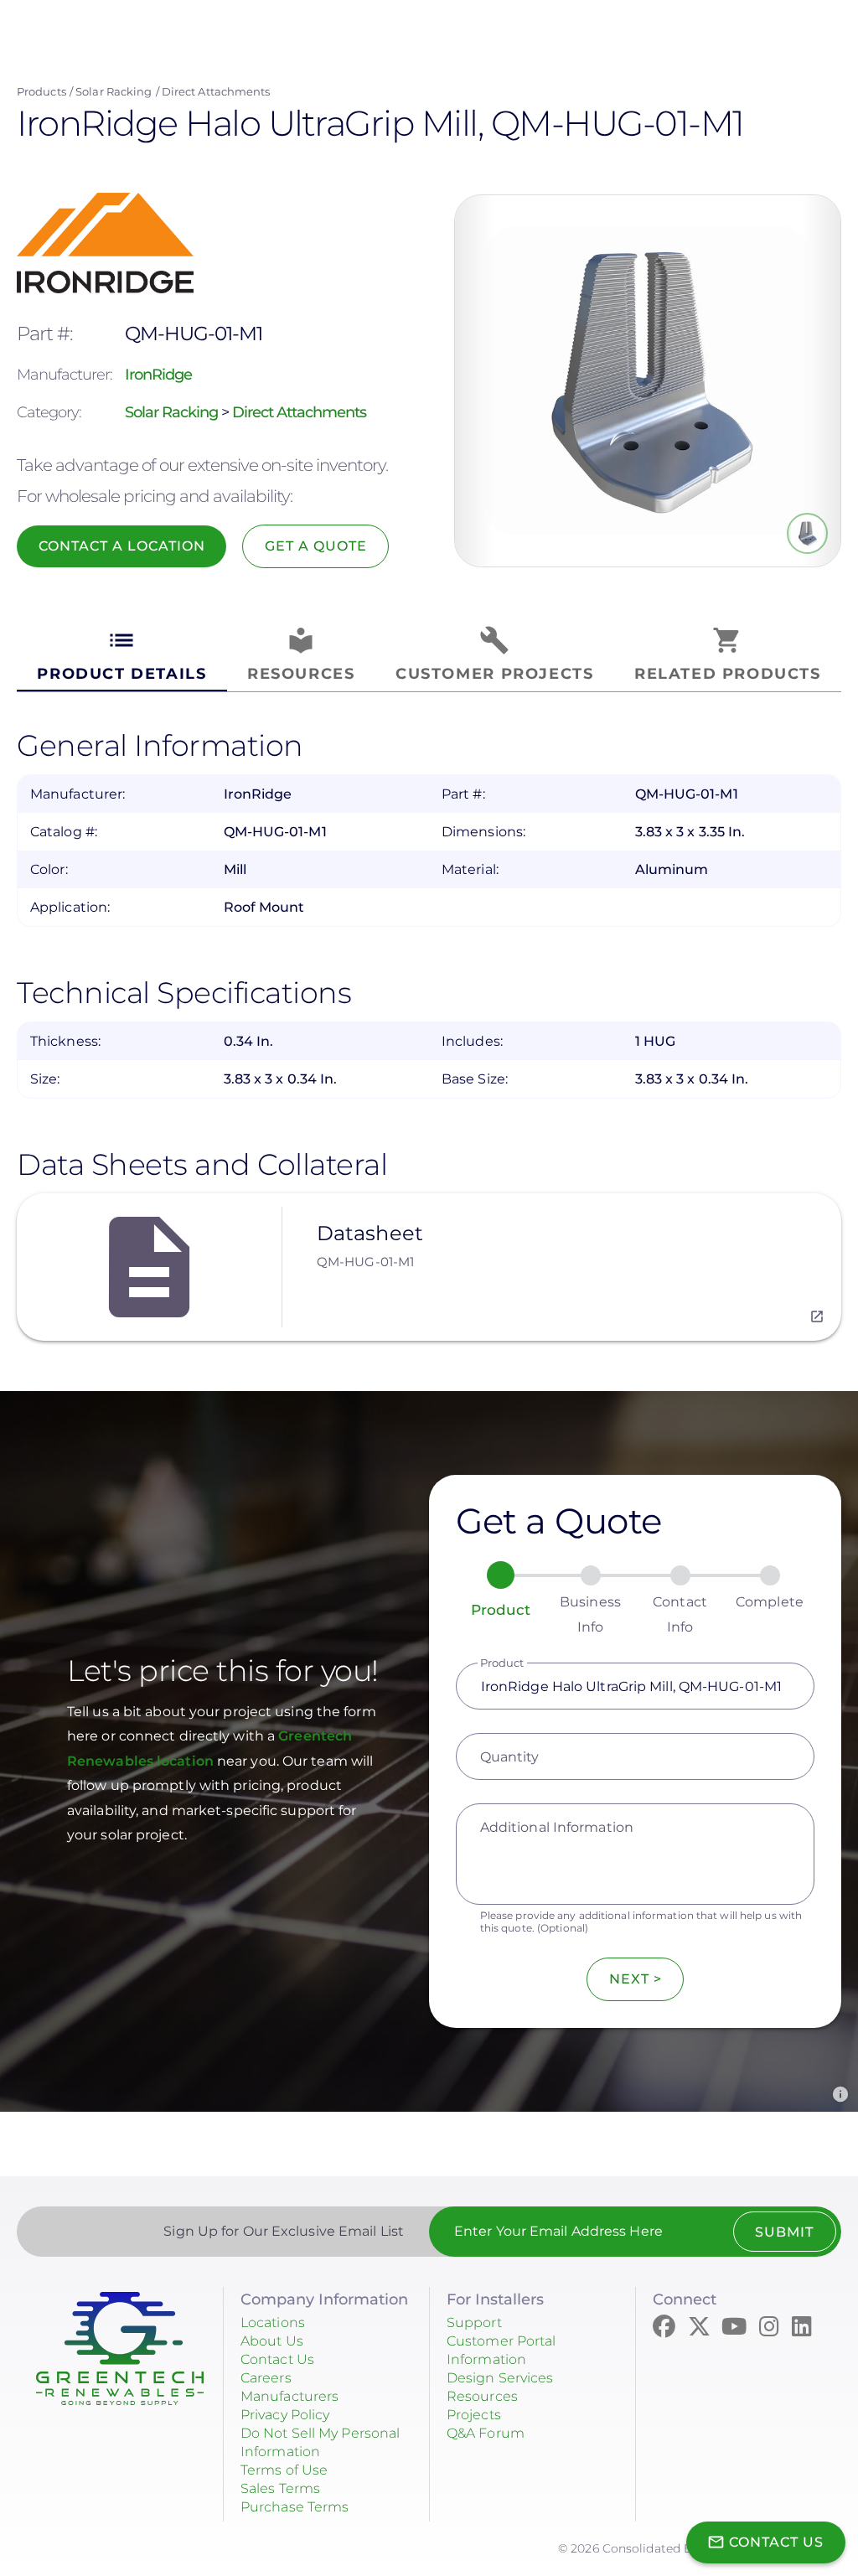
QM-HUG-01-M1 (365, 1262)
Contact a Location (122, 546)
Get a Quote (316, 546)
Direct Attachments (216, 91)
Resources (482, 2396)
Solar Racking (114, 91)
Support (474, 2323)
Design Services (500, 2378)
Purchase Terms (295, 2507)
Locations (273, 2323)
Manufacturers (289, 2396)
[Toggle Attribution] (840, 2094)
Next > (636, 1979)
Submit (784, 2232)
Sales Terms (280, 2488)
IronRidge (158, 375)
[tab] (122, 655)
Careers (266, 2378)
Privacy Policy (285, 2415)
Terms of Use (284, 2470)
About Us (272, 2341)
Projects (474, 2415)
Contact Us (277, 2359)
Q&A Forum (486, 2433)
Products (41, 91)
